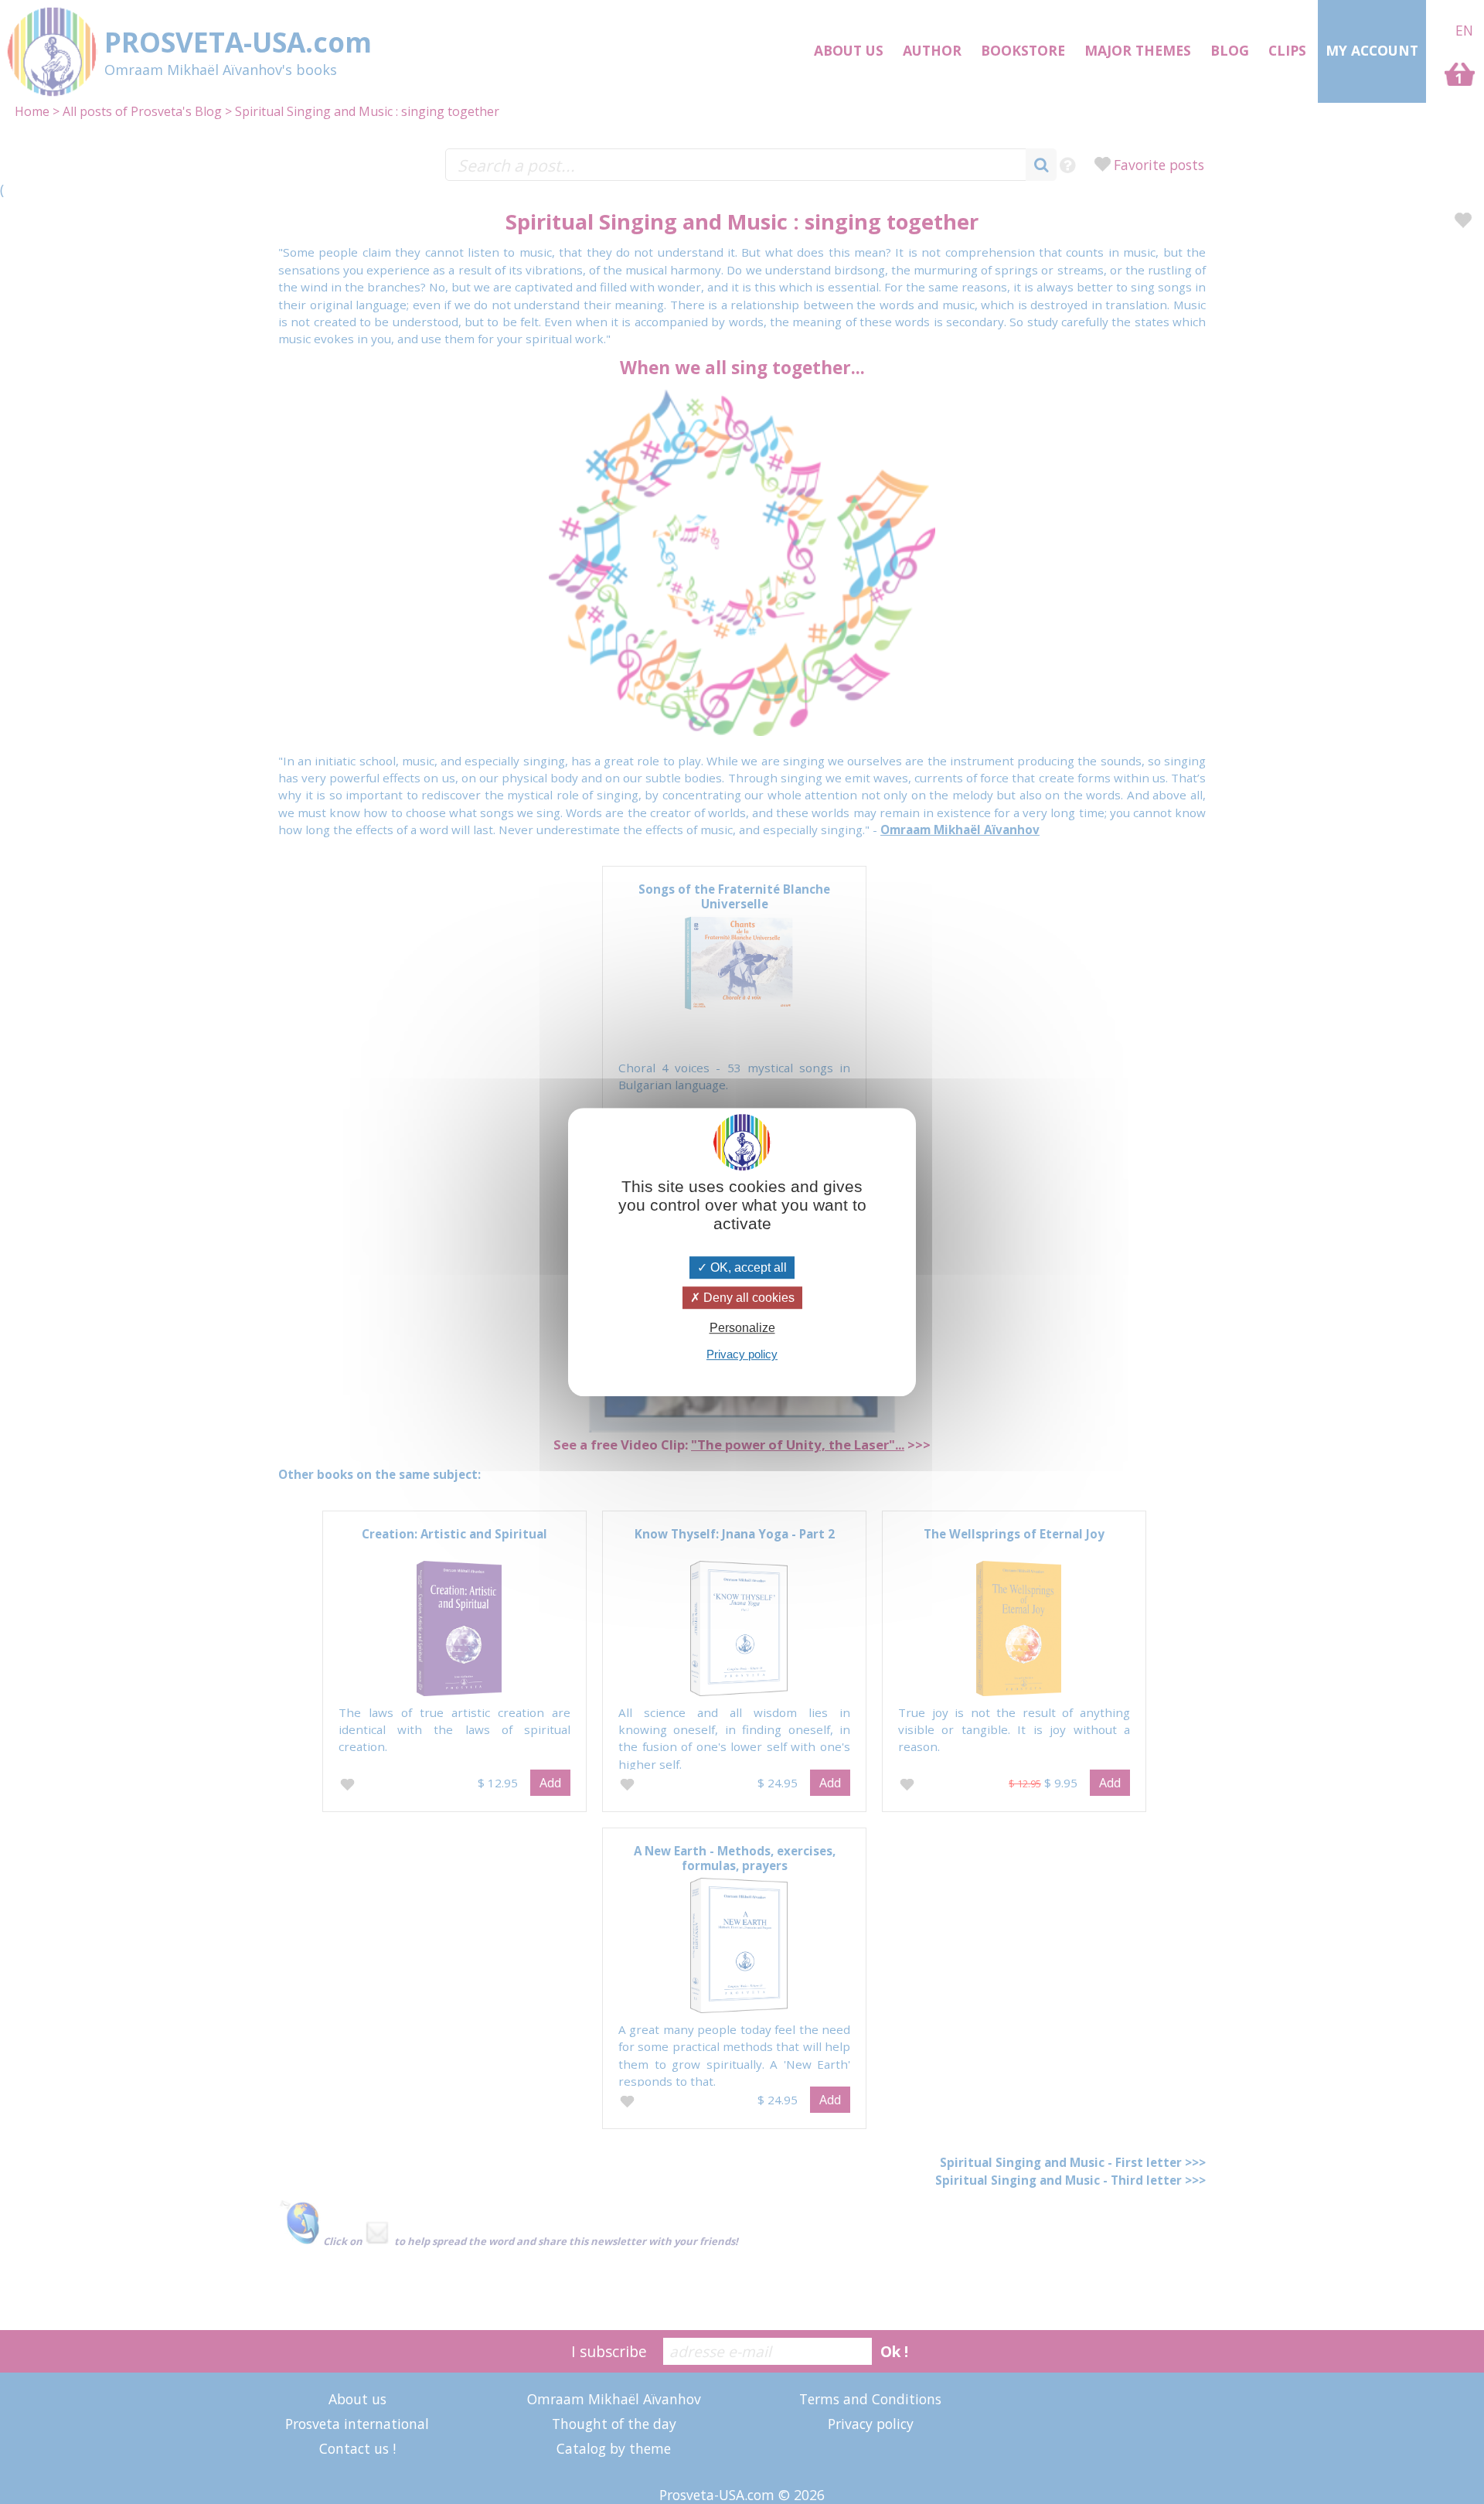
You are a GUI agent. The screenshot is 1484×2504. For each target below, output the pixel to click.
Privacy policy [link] (742, 1354)
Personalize (742, 1328)
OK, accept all (747, 1267)
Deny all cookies (747, 1298)
